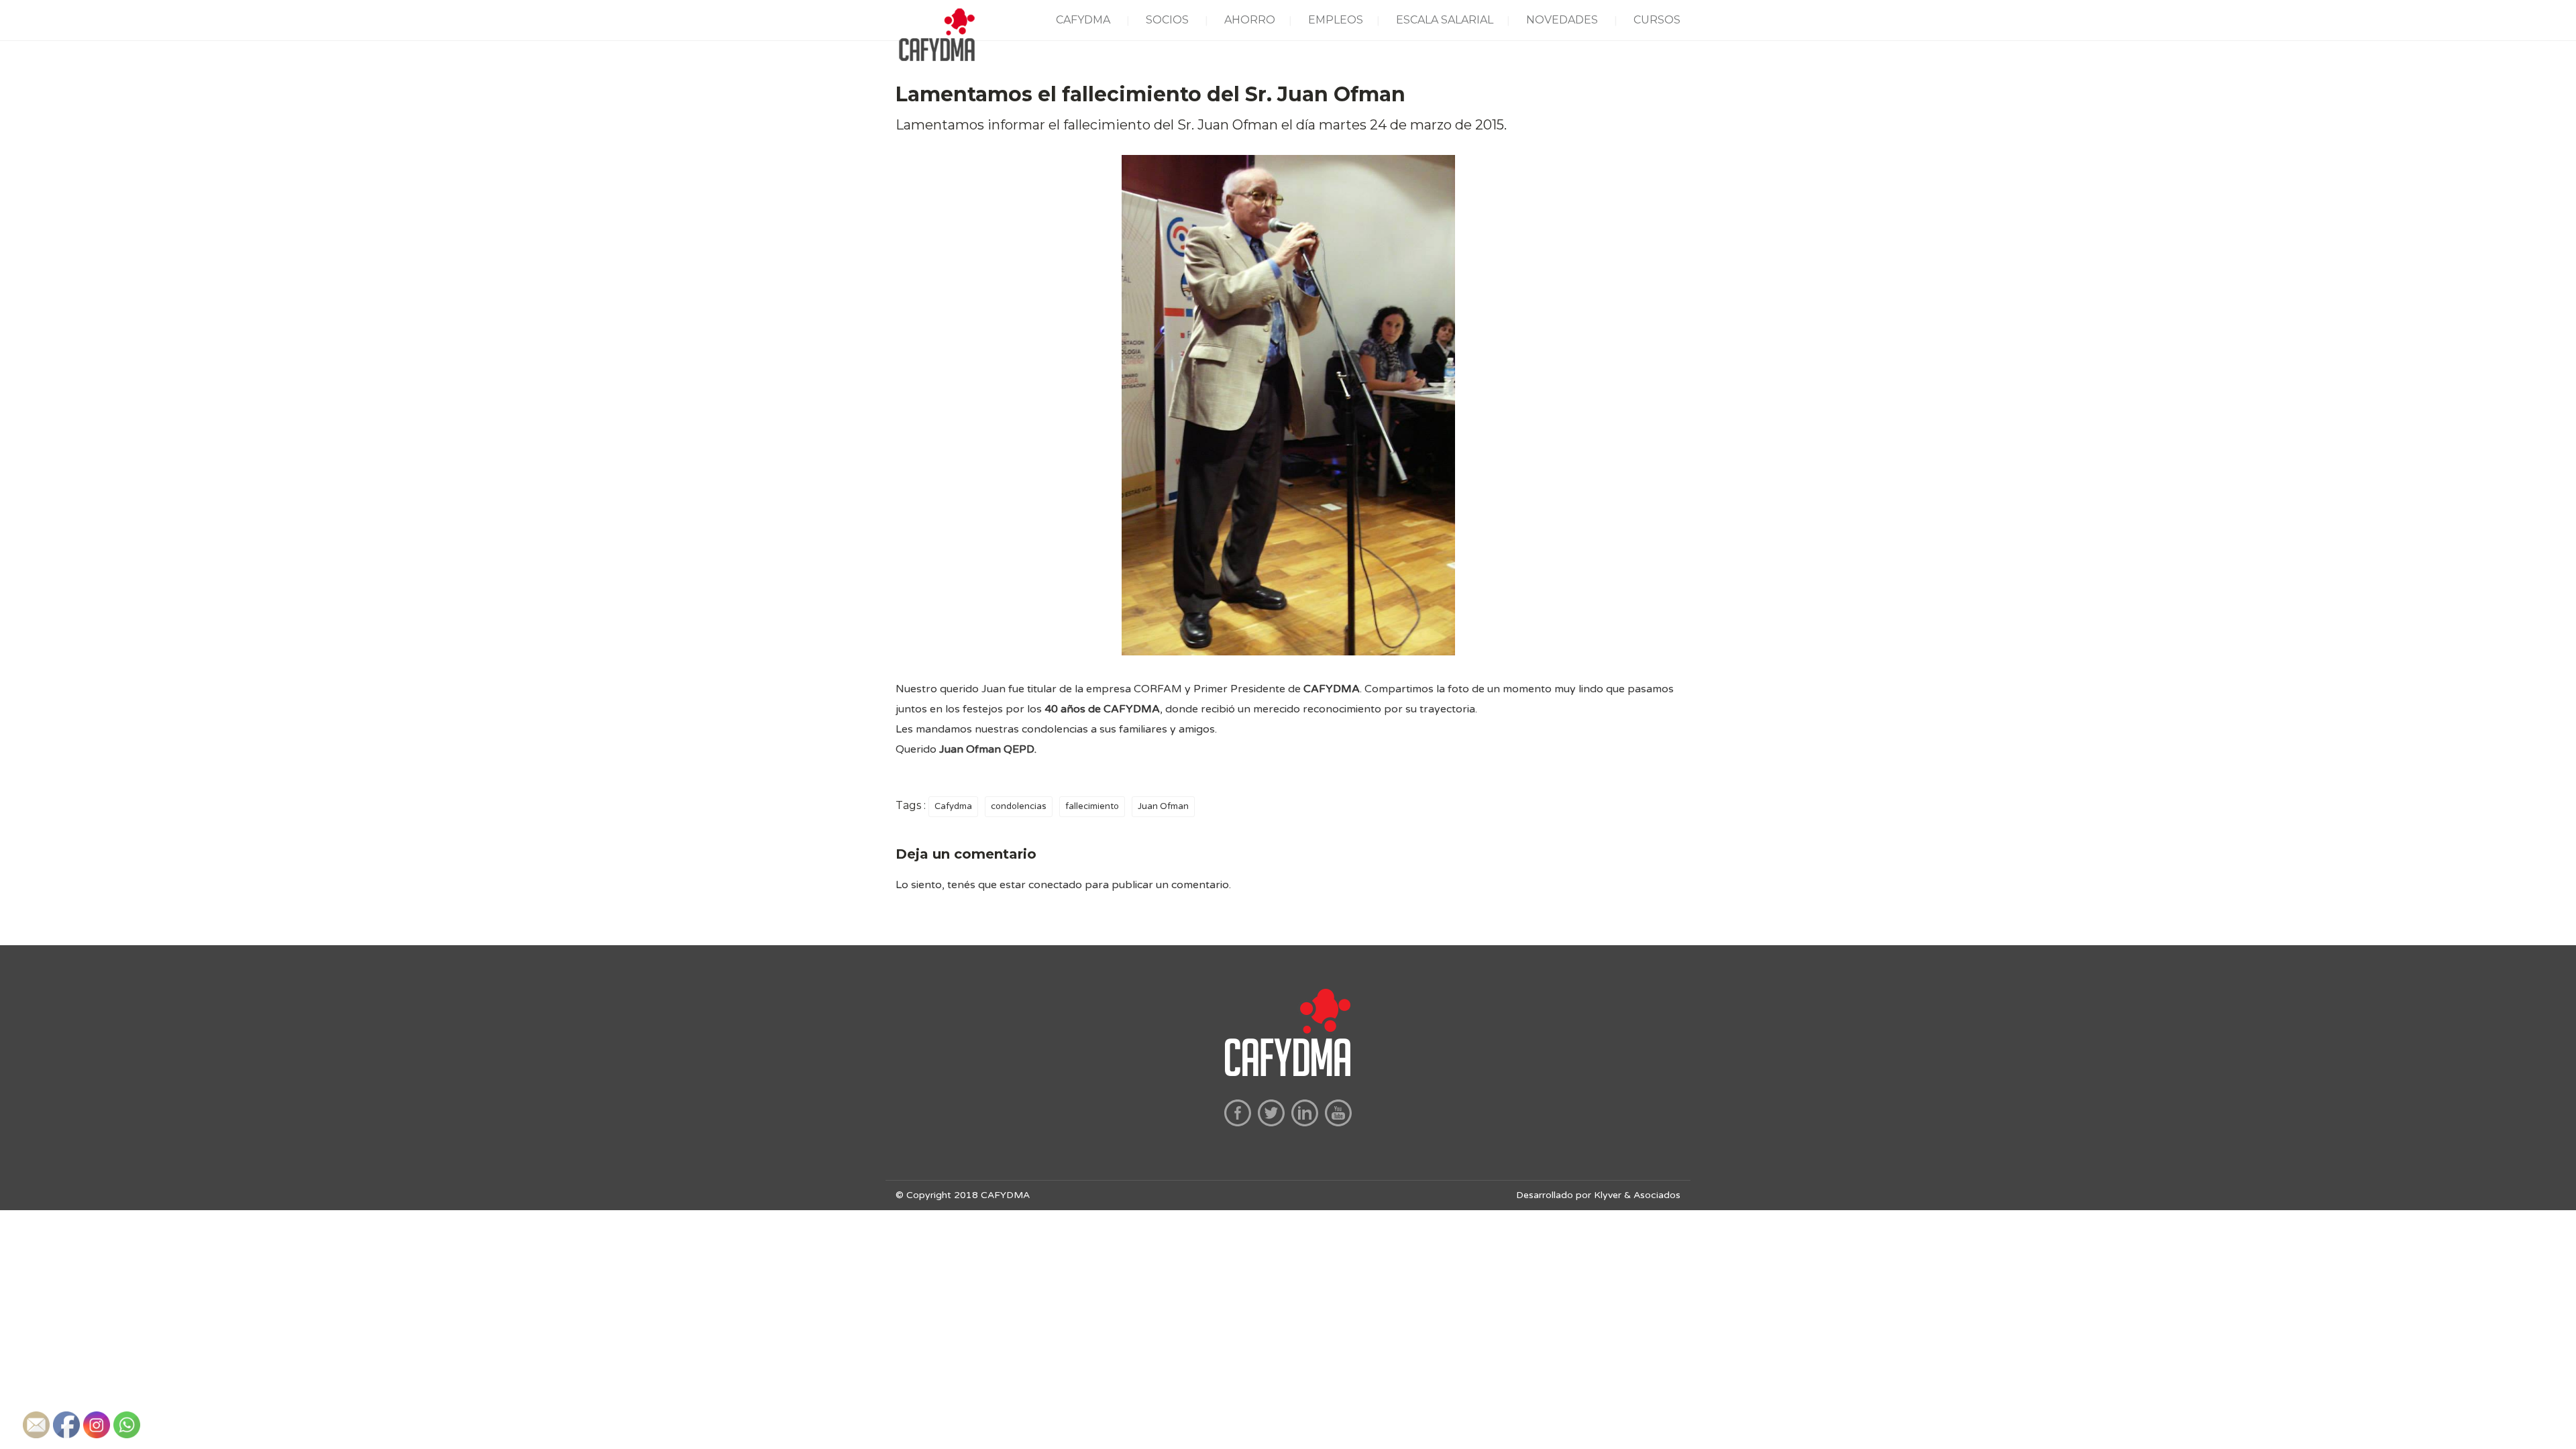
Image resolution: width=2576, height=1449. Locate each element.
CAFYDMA (1083, 20)
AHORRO (1250, 20)
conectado (1055, 885)
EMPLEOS (1336, 20)
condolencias (1019, 806)
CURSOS (1657, 20)
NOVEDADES (1562, 20)
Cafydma (953, 806)
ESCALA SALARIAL (1445, 20)
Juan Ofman (1163, 806)
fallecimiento (1092, 806)
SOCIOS (1167, 20)
